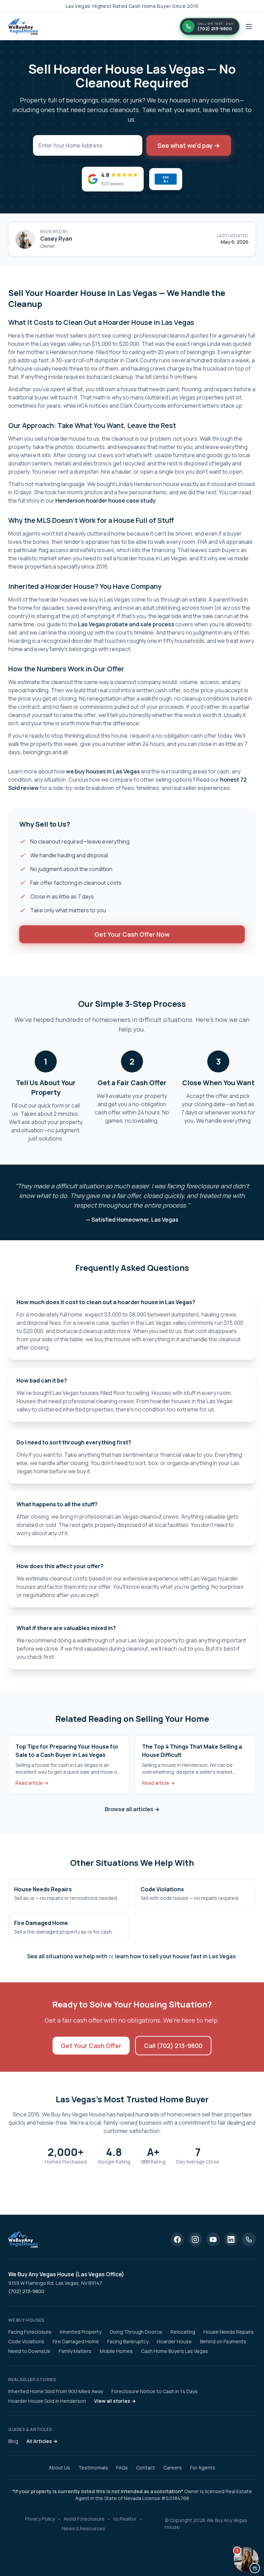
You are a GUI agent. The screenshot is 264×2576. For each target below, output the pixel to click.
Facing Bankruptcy (128, 2341)
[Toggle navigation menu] (249, 26)
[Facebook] (177, 2239)
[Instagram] (195, 2239)
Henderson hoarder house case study (106, 500)
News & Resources (84, 2528)
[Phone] (249, 2239)
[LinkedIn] (231, 2239)
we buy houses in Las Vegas (103, 771)
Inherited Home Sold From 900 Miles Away (56, 2391)
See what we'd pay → (189, 145)
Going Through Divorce (136, 2332)
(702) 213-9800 (26, 2291)
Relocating (183, 2332)
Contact (146, 2468)
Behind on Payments (223, 2341)
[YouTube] (213, 2239)
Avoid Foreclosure (84, 2519)
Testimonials (93, 2468)
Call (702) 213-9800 (173, 2046)
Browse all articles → (132, 1809)
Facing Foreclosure (30, 2332)
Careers (173, 2468)
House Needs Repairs (229, 2332)
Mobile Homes (116, 2351)
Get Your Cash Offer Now (132, 934)
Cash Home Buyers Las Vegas (174, 2351)
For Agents (203, 2468)
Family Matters (75, 2351)
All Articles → (42, 2441)
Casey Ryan (56, 239)
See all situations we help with (67, 1956)
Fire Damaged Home (76, 2341)
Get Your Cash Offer (91, 2046)
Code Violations (26, 2341)
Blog (13, 2441)
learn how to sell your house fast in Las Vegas (175, 1956)
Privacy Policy (40, 2519)
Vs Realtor (125, 2519)
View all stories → (115, 2401)
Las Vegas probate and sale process (126, 624)
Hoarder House (174, 2341)
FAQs (122, 2468)
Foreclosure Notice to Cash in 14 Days (155, 2391)
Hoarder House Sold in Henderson (47, 2401)
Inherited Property (81, 2332)
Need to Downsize (29, 2351)
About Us (59, 2468)
